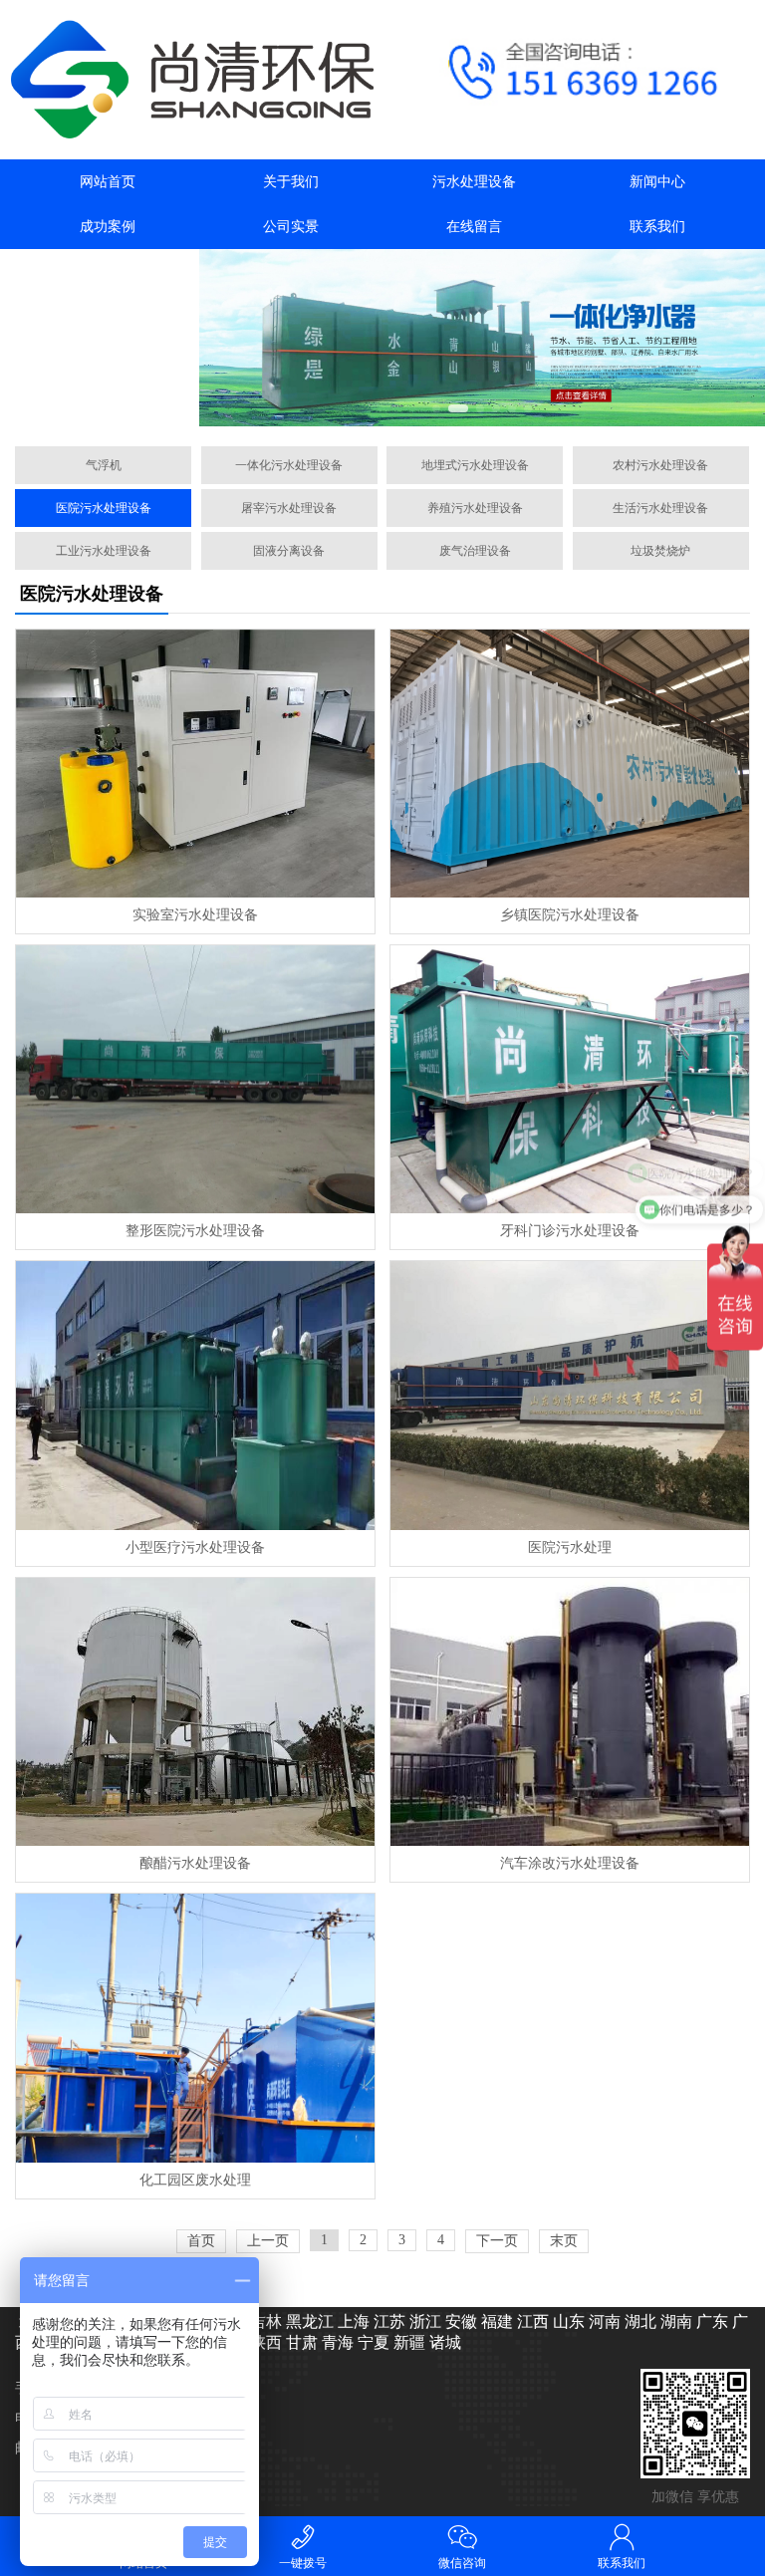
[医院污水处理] (569, 1395)
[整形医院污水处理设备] (195, 1079)
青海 (336, 2342)
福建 (495, 2321)
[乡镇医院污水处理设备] (569, 764)
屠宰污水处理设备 (289, 508)
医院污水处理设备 (104, 508)
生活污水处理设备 (660, 508)
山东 (567, 2321)
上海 (352, 2321)
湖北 (638, 2321)
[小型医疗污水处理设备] (195, 1395)
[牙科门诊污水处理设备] (569, 1079)
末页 (564, 2241)
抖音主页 (108, 271)
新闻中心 (657, 182)
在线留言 (474, 227)
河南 (603, 2321)
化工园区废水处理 (195, 2180)
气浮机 (104, 465)
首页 (201, 2241)
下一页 (497, 2241)
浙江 (423, 2321)
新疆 (407, 2342)
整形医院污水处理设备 (195, 1231)
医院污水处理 (570, 1547)
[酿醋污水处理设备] (195, 1712)
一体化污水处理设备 (289, 465)
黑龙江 (308, 2321)
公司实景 (291, 227)
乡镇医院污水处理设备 (570, 915)
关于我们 (291, 182)
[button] (436, 408)
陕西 (264, 2342)
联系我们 (657, 227)
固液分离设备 (289, 551)
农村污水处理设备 (660, 465)
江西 (531, 2321)
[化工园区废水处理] (195, 2028)
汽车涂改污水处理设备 (570, 1863)
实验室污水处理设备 (195, 915)
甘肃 (300, 2342)
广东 (710, 2321)
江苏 (387, 2321)
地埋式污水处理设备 (475, 465)
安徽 (459, 2321)
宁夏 (372, 2342)
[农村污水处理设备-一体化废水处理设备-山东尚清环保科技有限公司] (191, 80)
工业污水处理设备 (104, 551)
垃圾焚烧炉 (660, 551)
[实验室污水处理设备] (195, 764)
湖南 (674, 2321)
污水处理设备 (474, 182)
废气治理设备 (475, 551)
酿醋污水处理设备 (195, 1863)
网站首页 (108, 182)
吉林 (264, 2321)
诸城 (443, 2342)
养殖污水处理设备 (475, 508)
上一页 (268, 2241)
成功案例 (108, 227)
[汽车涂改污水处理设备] (569, 1712)
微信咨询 (462, 2563)
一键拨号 (303, 2563)
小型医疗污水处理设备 (195, 1547)
